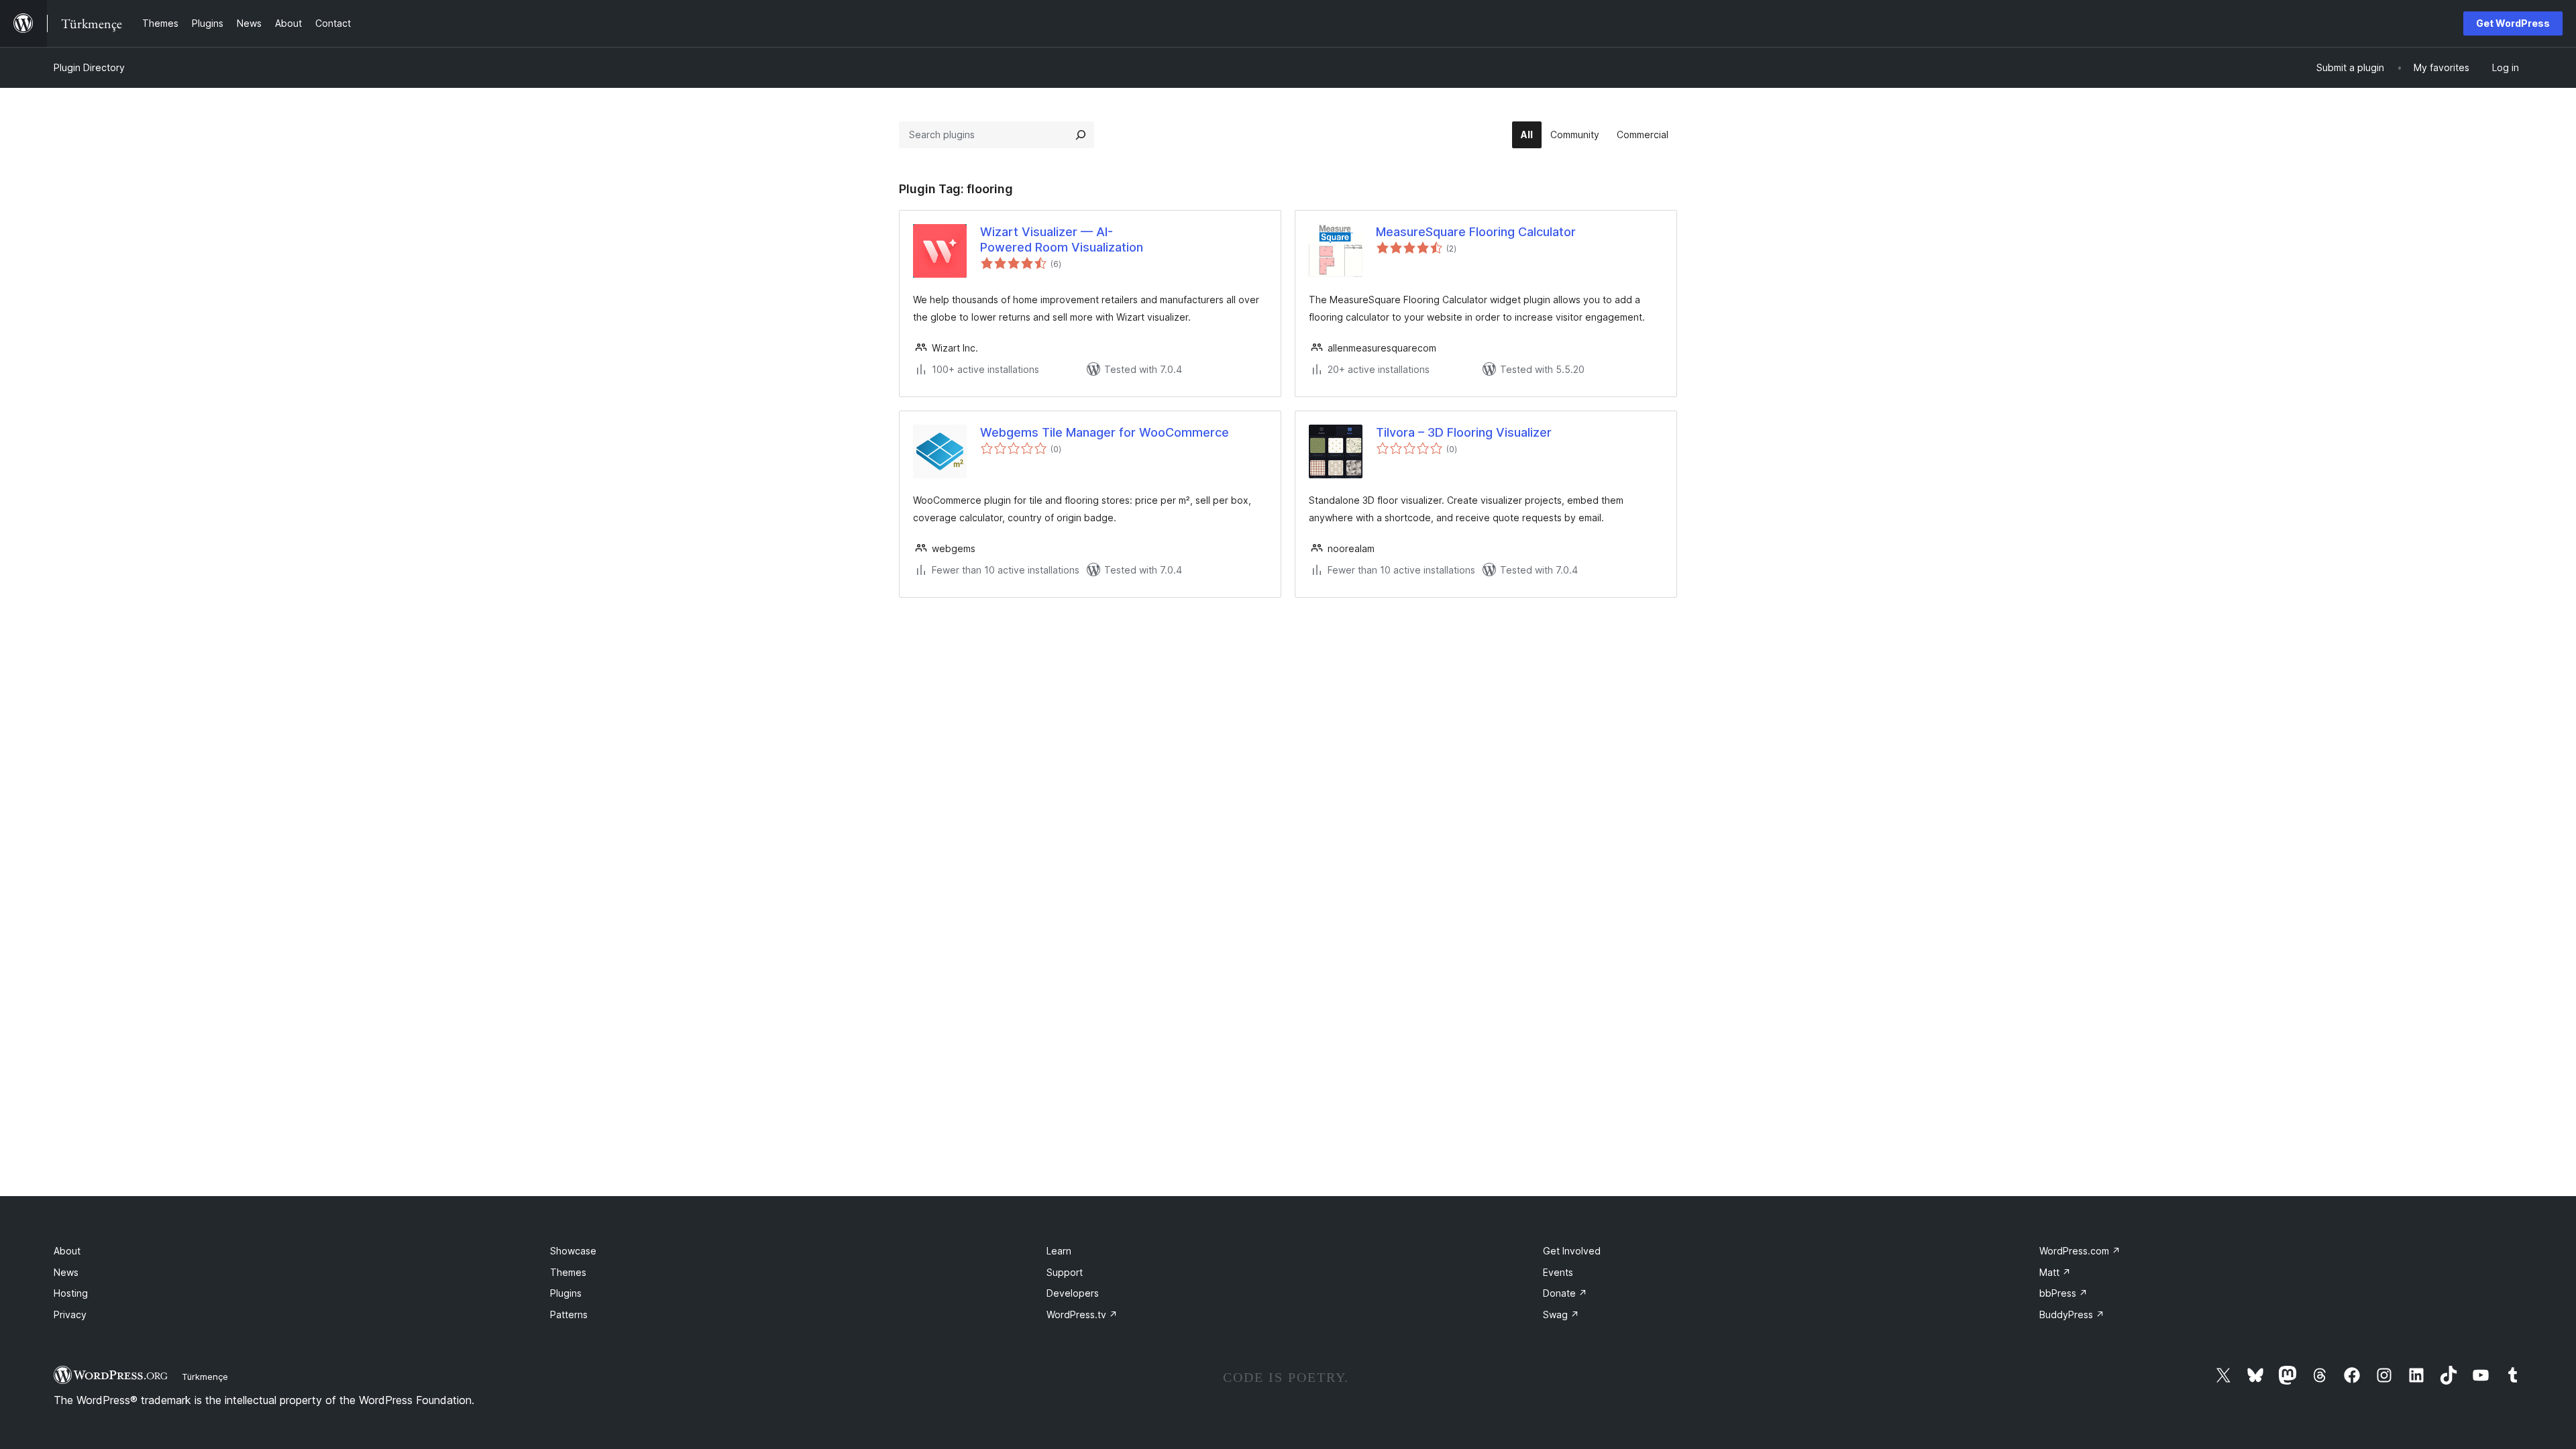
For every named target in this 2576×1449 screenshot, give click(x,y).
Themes (568, 1272)
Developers (1073, 1293)
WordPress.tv (1082, 1314)
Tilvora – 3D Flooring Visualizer (1464, 432)
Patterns (569, 1314)
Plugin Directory (89, 67)
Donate (1565, 1293)
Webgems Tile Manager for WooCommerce (1105, 432)
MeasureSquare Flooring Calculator (1476, 232)
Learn (1059, 1251)
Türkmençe (205, 1377)
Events (1558, 1272)
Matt (2055, 1272)
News (66, 1272)
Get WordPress (2513, 23)
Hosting (71, 1293)
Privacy (70, 1314)
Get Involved (1572, 1251)
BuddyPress (2072, 1314)
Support (1065, 1272)
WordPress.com (2080, 1251)
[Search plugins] (1081, 135)
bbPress (2063, 1293)
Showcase (573, 1251)
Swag (1561, 1314)
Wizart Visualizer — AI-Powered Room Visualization (1062, 239)
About (67, 1251)
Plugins (566, 1293)
